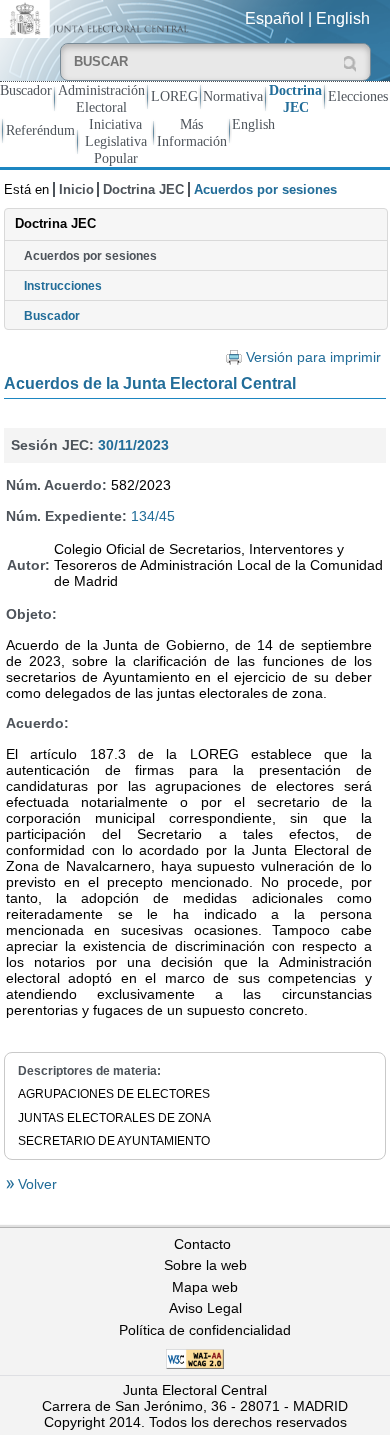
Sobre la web (205, 1265)
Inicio (76, 189)
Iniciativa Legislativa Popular (116, 141)
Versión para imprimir (313, 357)
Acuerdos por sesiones (90, 256)
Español (274, 18)
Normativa (233, 96)
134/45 (153, 516)
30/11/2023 (133, 445)
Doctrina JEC (295, 98)
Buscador (26, 90)
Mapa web (205, 1287)
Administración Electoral (101, 98)
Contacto (202, 1244)
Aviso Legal (205, 1308)
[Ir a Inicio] (97, 17)
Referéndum (40, 130)
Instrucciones (63, 286)
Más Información (192, 132)
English (343, 18)
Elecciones (358, 96)
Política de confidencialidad (205, 1330)
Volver (35, 1184)
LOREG (174, 96)
